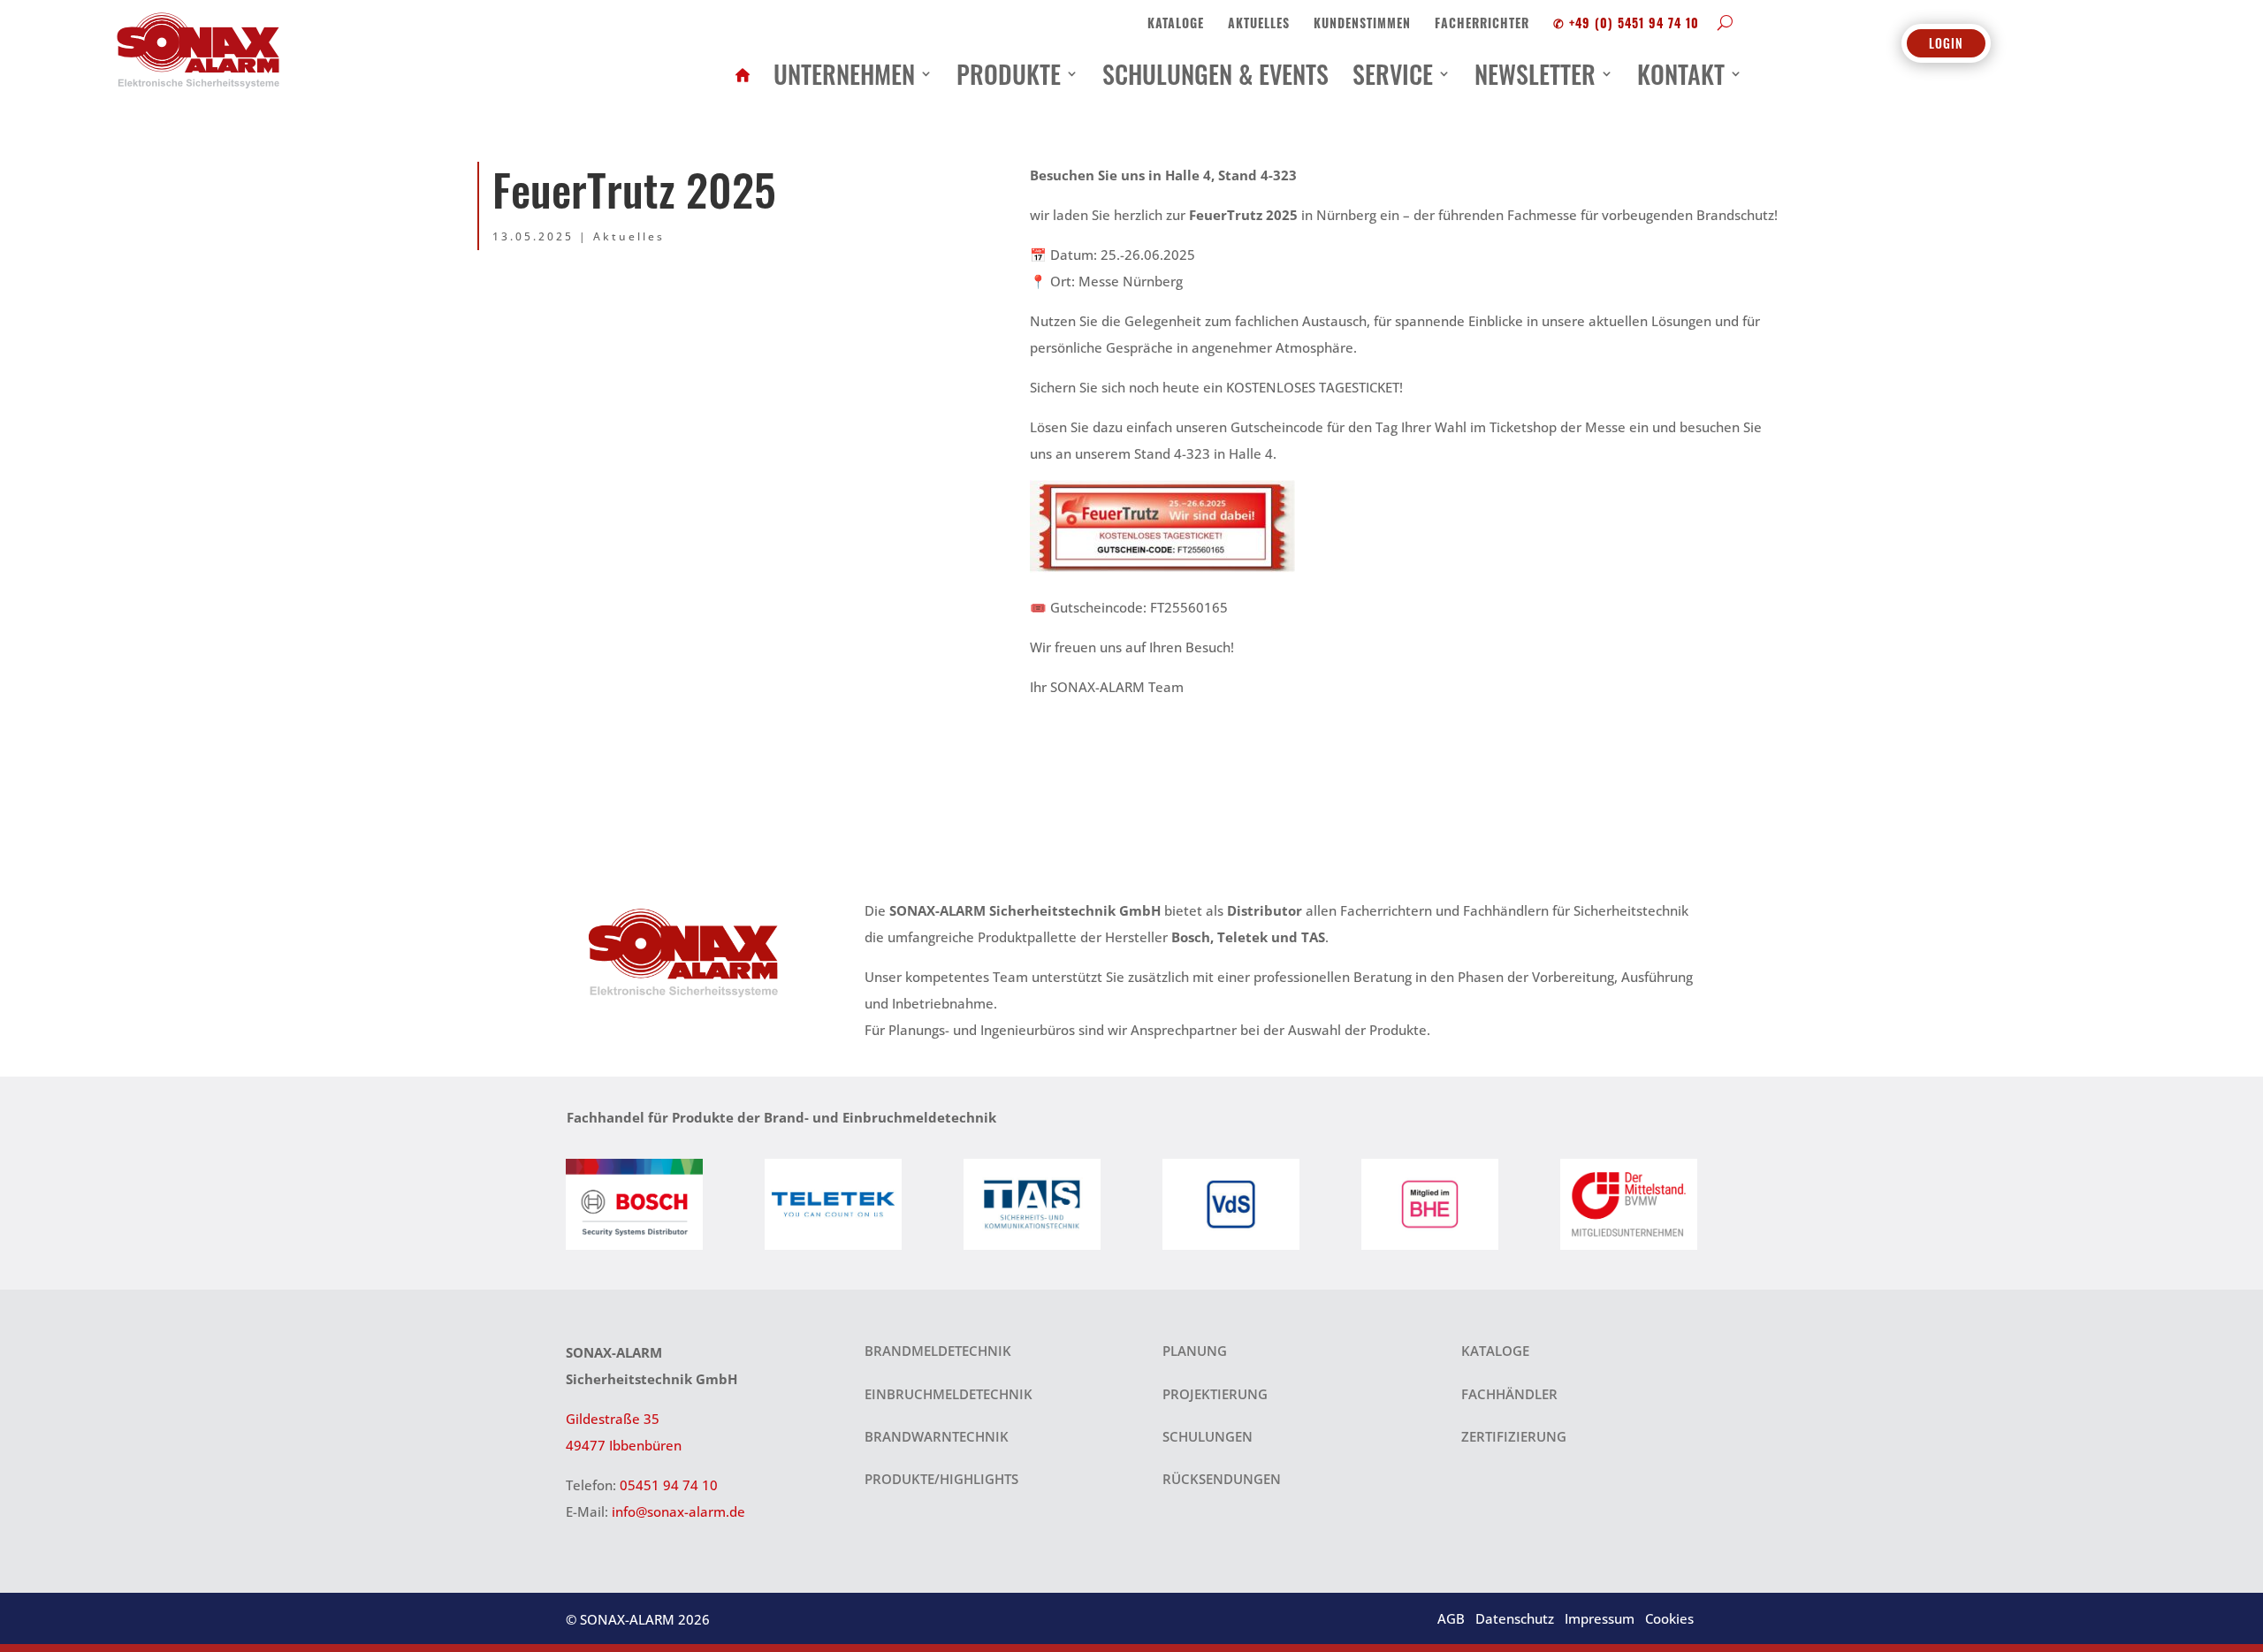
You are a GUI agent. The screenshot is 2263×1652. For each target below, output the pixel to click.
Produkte (1009, 73)
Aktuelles (1259, 23)
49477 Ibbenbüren (624, 1445)
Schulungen (1208, 1436)
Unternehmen (844, 73)
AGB (1451, 1618)
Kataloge (1176, 23)
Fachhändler (1509, 1394)
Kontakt (1681, 73)
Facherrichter (1482, 23)
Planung (1195, 1351)
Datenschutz (1515, 1618)
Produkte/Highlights (941, 1479)
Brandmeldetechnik (938, 1351)
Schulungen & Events (1215, 73)
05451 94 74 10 (669, 1485)
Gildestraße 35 (613, 1419)
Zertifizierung (1514, 1436)
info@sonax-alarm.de (678, 1511)
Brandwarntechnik (937, 1436)
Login (1946, 43)
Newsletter (1535, 73)
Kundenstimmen (1362, 23)
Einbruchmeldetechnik (949, 1394)
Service (1393, 73)
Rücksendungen (1222, 1479)
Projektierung (1215, 1394)
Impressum (1600, 1618)
